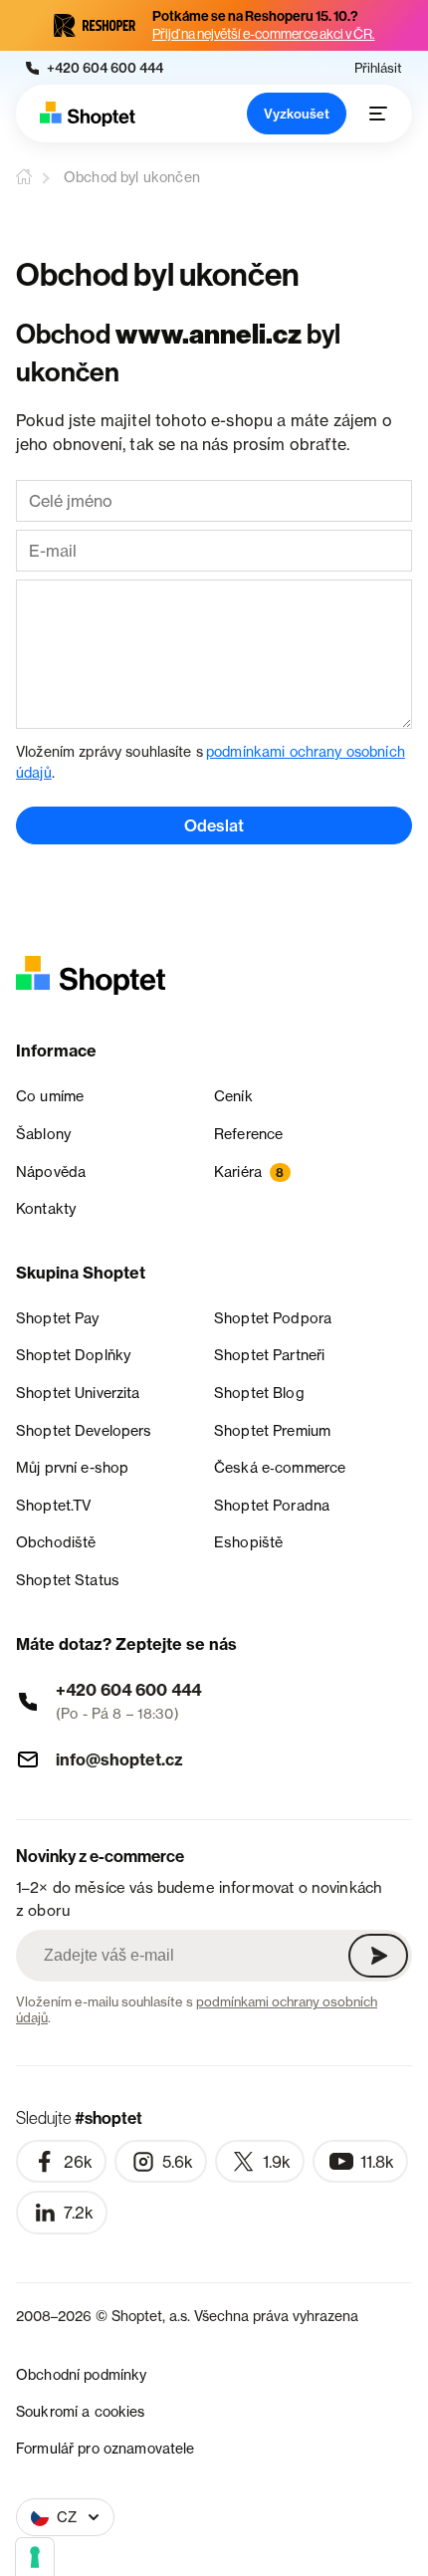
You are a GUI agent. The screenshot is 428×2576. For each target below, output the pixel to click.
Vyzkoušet (297, 114)
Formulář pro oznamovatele (106, 2448)
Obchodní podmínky (81, 2374)
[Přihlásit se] (378, 1956)
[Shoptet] (88, 114)
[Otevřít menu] (378, 114)
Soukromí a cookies (81, 2411)
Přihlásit (378, 68)
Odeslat (214, 825)
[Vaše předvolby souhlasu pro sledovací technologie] (35, 2557)
